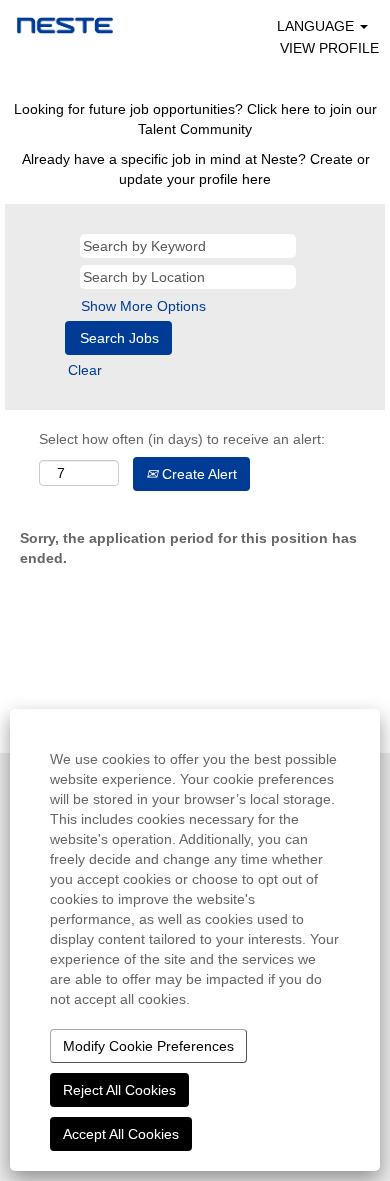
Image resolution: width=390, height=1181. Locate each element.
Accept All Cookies (121, 1134)
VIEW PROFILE (329, 48)
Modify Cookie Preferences (148, 1046)
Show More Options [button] (143, 306)
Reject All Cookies (119, 1090)
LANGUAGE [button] (317, 26)
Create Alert (197, 474)
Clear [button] (85, 370)
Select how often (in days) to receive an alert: (182, 439)
